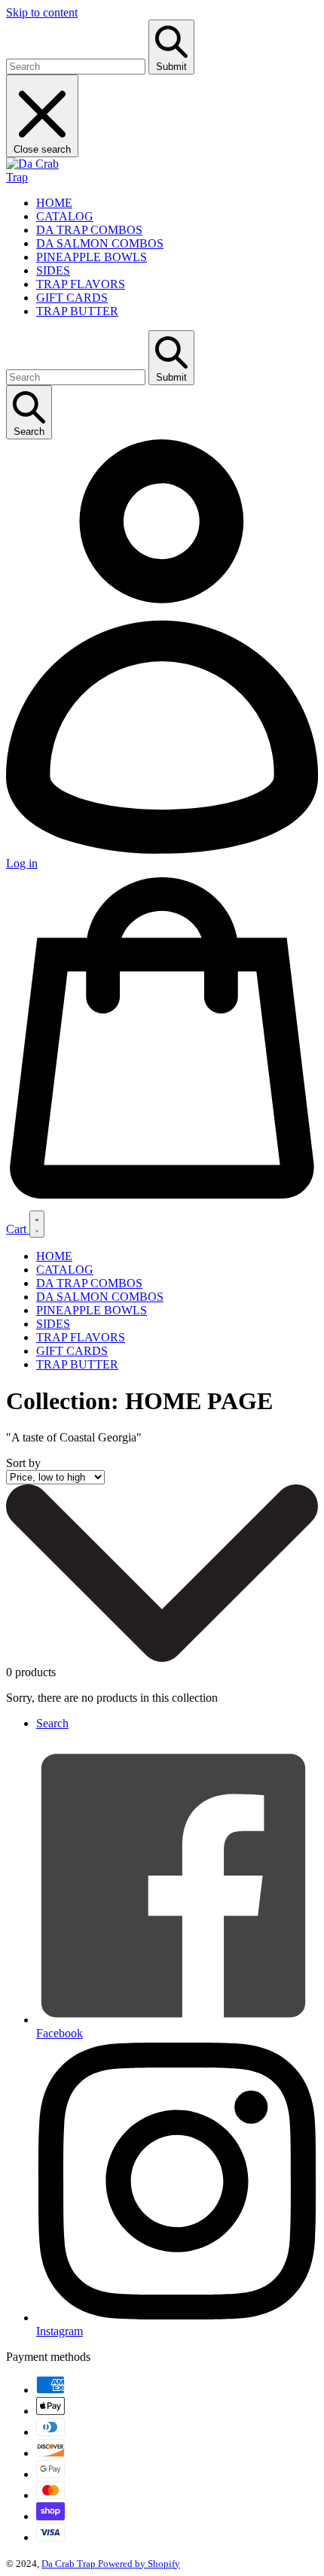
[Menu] (37, 1224)
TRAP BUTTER (77, 311)
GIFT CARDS (72, 298)
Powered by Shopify (139, 2564)
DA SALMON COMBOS (100, 243)
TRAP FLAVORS (81, 284)
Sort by (23, 1463)
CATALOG (65, 216)
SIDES (53, 270)
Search (52, 1723)
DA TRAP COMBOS (89, 230)
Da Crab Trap (70, 2564)
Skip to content (42, 12)
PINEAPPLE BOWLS (92, 257)
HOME (54, 203)
